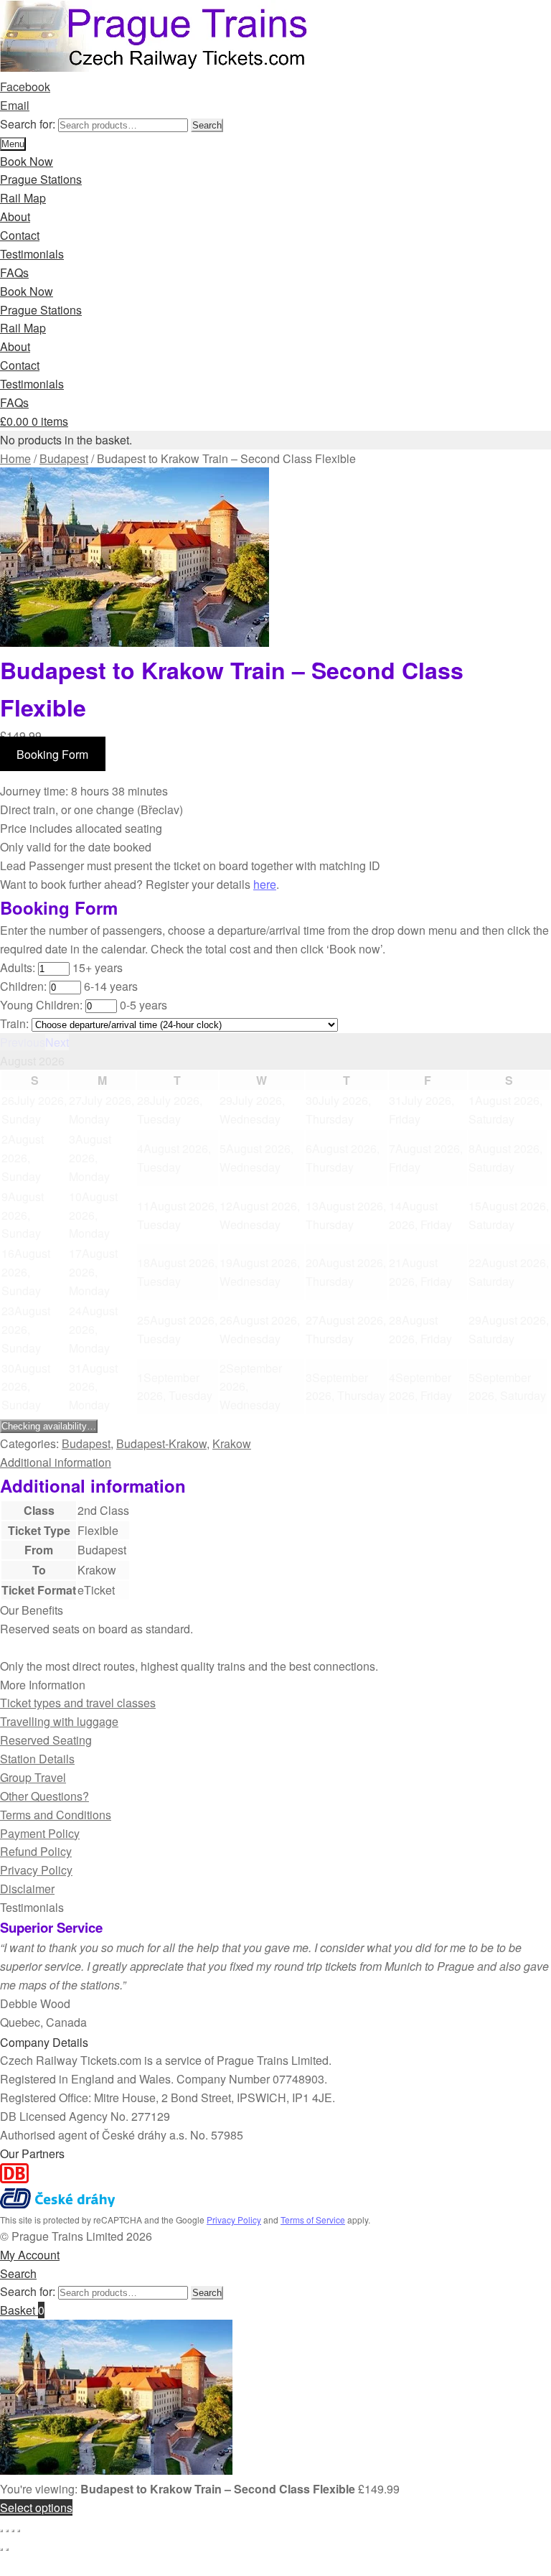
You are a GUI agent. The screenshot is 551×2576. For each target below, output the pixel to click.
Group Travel (33, 1777)
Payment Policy (40, 1833)
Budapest (64, 458)
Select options (36, 2507)
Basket (22, 2310)
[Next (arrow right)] (7, 2549)
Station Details (37, 1759)
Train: (14, 1023)
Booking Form (52, 754)
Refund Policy (36, 1851)
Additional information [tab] (56, 1462)
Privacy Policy (36, 1870)
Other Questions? (44, 1796)
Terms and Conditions (56, 1815)
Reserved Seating (46, 1740)
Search (207, 125)
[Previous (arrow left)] (1, 2549)
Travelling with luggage (59, 1721)
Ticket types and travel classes (78, 1703)
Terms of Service (313, 2220)
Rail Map (23, 198)
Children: (23, 986)
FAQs (14, 272)
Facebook (25, 87)
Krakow (232, 1443)
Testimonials (32, 254)
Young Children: (41, 1005)
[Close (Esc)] (19, 2531)
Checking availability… (49, 1426)
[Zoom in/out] (1, 2531)
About (15, 216)
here (265, 884)
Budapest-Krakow (161, 1443)
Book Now (27, 161)
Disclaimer (27, 1889)
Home (15, 458)
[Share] (13, 2531)
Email (15, 105)
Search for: (28, 124)
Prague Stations (41, 179)
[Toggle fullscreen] (7, 2531)
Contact (20, 235)
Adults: (18, 967)
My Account (30, 2255)
